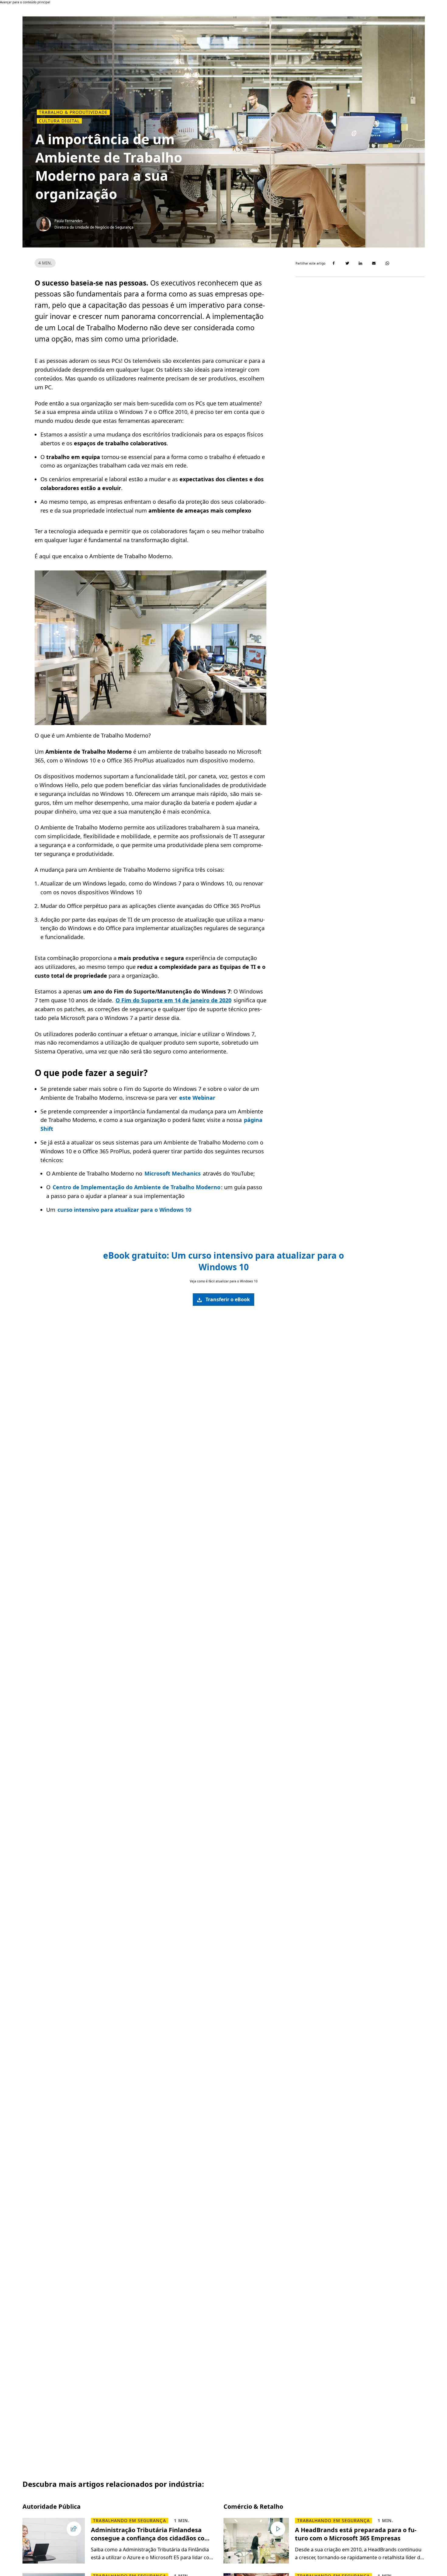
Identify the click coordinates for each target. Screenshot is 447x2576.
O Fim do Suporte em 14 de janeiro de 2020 (173, 1000)
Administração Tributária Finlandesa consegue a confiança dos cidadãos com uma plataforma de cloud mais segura (151, 2534)
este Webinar (197, 1098)
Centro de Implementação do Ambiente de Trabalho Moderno (137, 1187)
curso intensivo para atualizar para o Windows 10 (124, 1210)
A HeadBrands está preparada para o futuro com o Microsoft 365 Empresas (356, 2534)
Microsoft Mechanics (173, 1173)
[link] (223, 1300)
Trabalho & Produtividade (73, 112)
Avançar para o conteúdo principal (25, 2)
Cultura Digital (59, 121)
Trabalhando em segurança (129, 2521)
